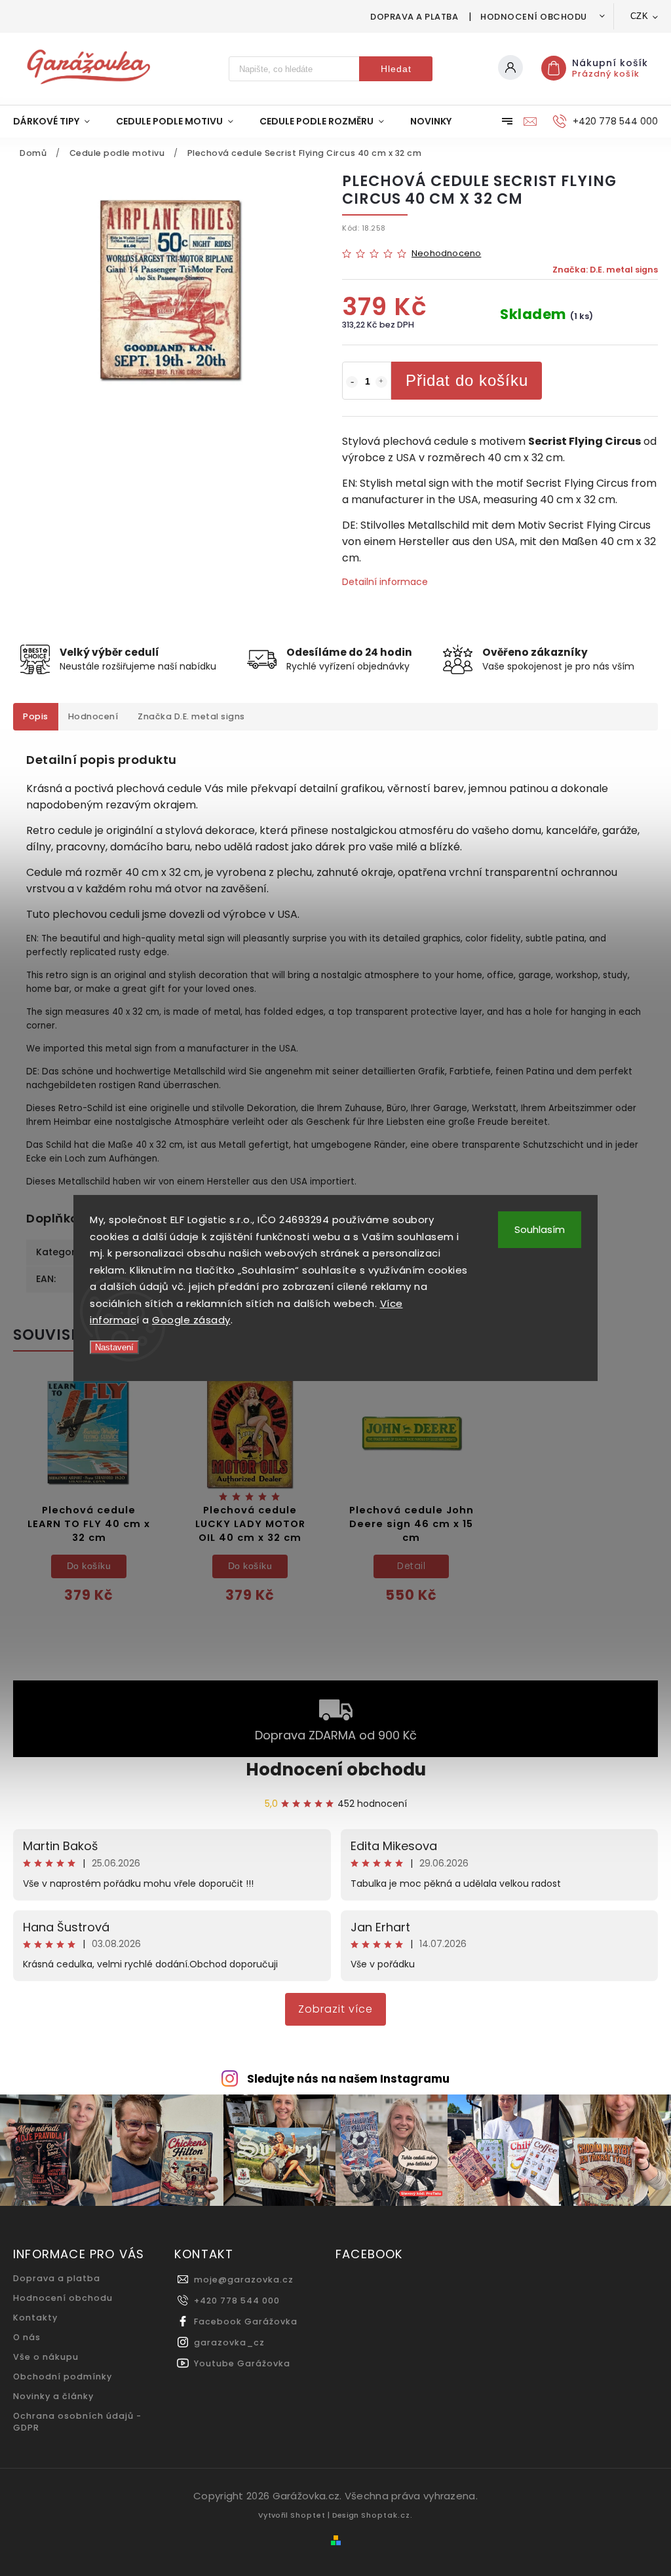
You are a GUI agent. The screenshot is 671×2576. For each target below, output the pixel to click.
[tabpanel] (89, 1499)
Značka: (605, 270)
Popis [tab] (36, 716)
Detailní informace (385, 582)
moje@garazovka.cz (244, 2280)
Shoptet (308, 2515)
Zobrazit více (335, 2009)
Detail (411, 1566)
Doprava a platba (414, 17)
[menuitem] (58, 121)
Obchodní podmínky (63, 2377)
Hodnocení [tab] (93, 716)
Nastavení (114, 1347)
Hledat (396, 69)
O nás (27, 2337)
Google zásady (191, 1320)
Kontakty (35, 2318)
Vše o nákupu (46, 2357)
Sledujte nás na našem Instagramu (348, 2079)
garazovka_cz (229, 2342)
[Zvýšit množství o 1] (381, 382)
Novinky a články (53, 2396)
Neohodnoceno (446, 254)
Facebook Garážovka (246, 2321)
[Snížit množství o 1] (352, 382)
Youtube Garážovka (242, 2363)
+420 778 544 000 (237, 2301)
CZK (640, 16)
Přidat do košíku (467, 380)
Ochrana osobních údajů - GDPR (77, 2422)
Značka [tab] (191, 716)
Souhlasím (540, 1229)
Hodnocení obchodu (534, 17)
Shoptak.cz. (387, 2515)
